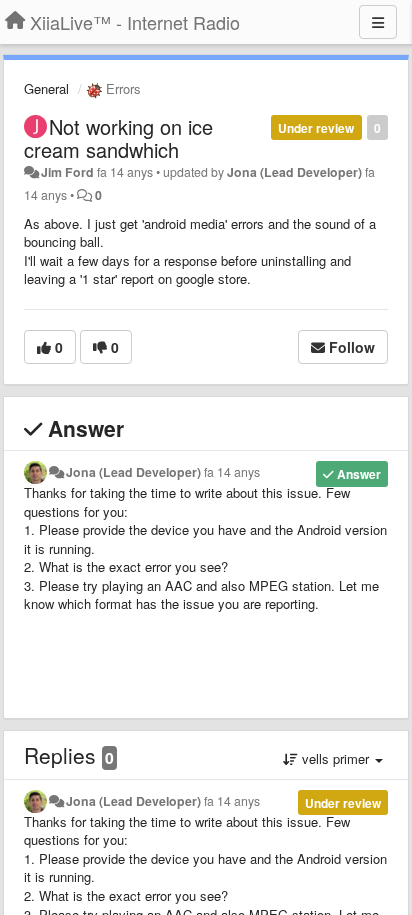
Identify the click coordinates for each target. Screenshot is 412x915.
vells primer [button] (335, 758)
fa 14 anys (232, 472)
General (46, 88)
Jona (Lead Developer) (294, 172)
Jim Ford (67, 172)
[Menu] (378, 22)
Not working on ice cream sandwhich (118, 138)
